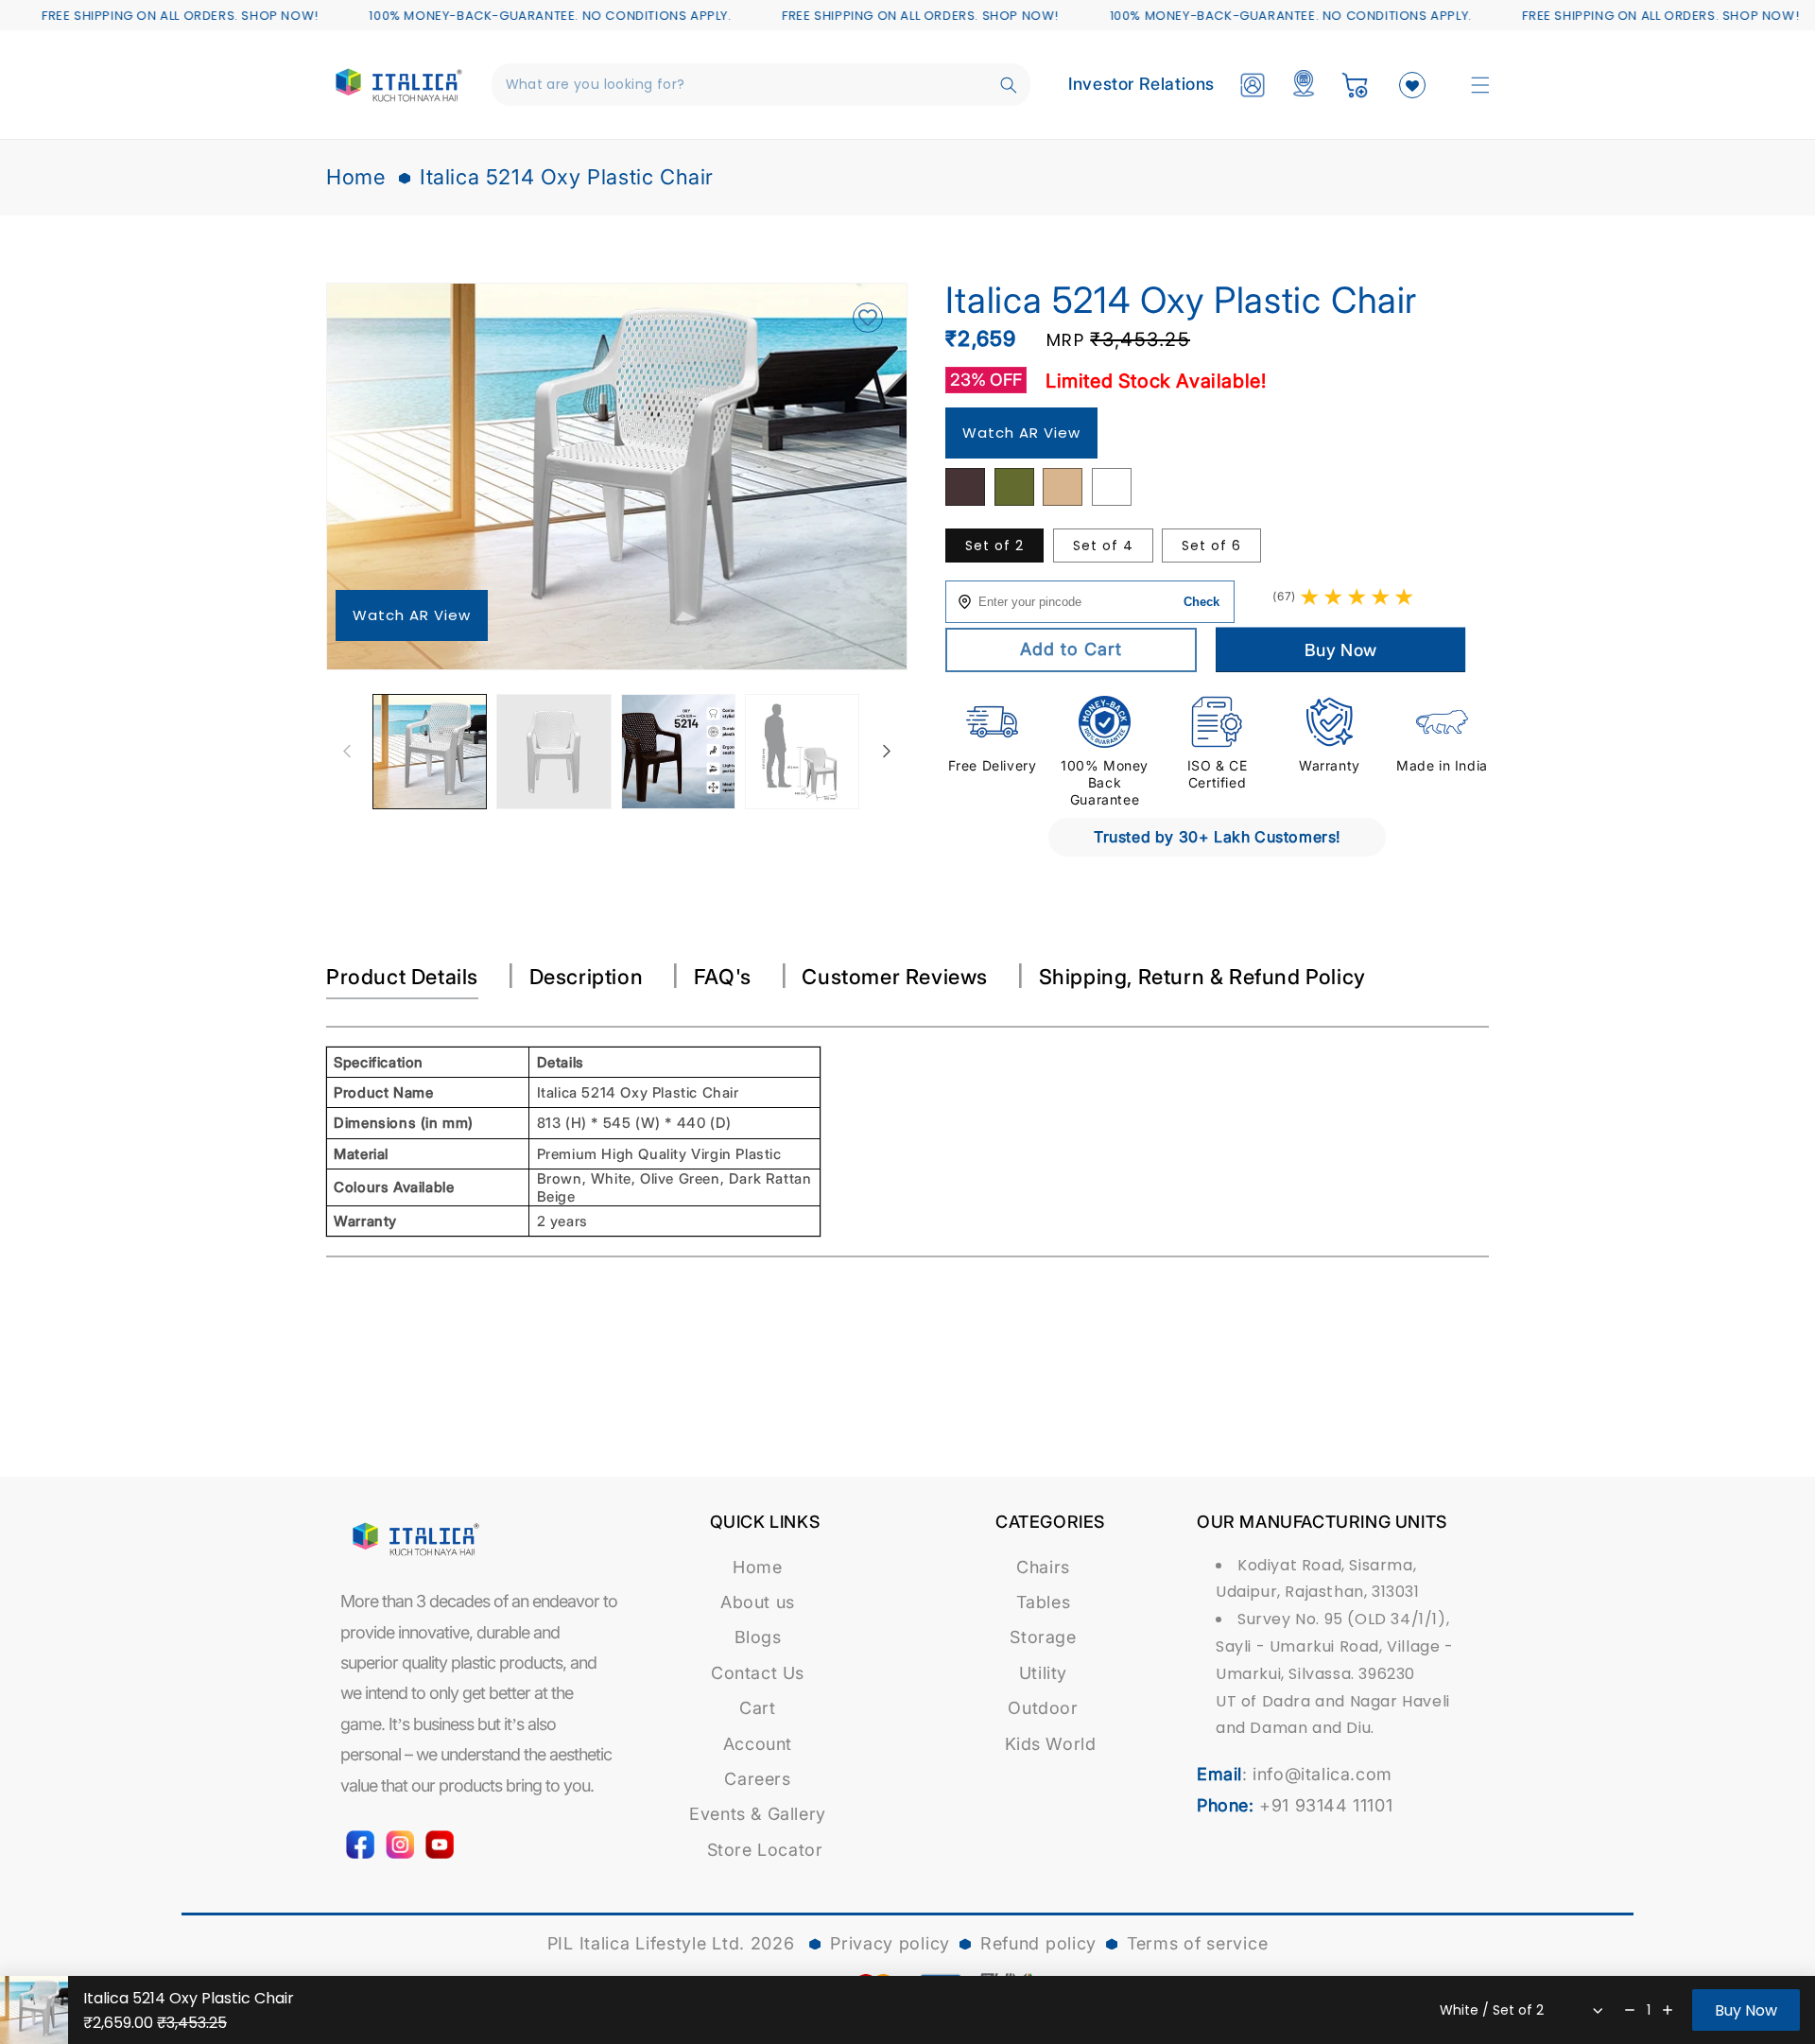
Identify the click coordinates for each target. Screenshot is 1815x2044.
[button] (1480, 85)
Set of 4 (1103, 546)
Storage (1043, 1637)
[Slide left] (347, 752)
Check (1201, 602)
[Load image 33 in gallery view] (802, 751)
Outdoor (1043, 1708)
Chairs (1043, 1567)
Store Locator (765, 1850)
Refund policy (1038, 1943)
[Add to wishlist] (867, 319)
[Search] (1009, 85)
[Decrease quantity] (1630, 2010)
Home (355, 177)
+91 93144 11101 (1326, 1805)
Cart (757, 1708)
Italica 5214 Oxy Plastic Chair (567, 177)
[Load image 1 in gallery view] (430, 751)
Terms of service (1197, 1943)
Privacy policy (890, 1943)
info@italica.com (1322, 1774)
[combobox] (761, 85)
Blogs (758, 1637)
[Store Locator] (1304, 85)
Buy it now (1341, 650)
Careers (757, 1779)
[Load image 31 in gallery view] (553, 751)
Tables (1044, 1602)
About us (758, 1602)
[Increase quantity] (1668, 2010)
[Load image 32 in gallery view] (678, 751)
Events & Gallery (758, 1814)
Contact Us (758, 1673)
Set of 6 (1211, 546)
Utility (1043, 1673)
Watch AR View (412, 615)
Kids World (1051, 1744)
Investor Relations (1141, 84)
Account (758, 1744)
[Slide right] (887, 752)
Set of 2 (994, 546)
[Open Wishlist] (1412, 85)
